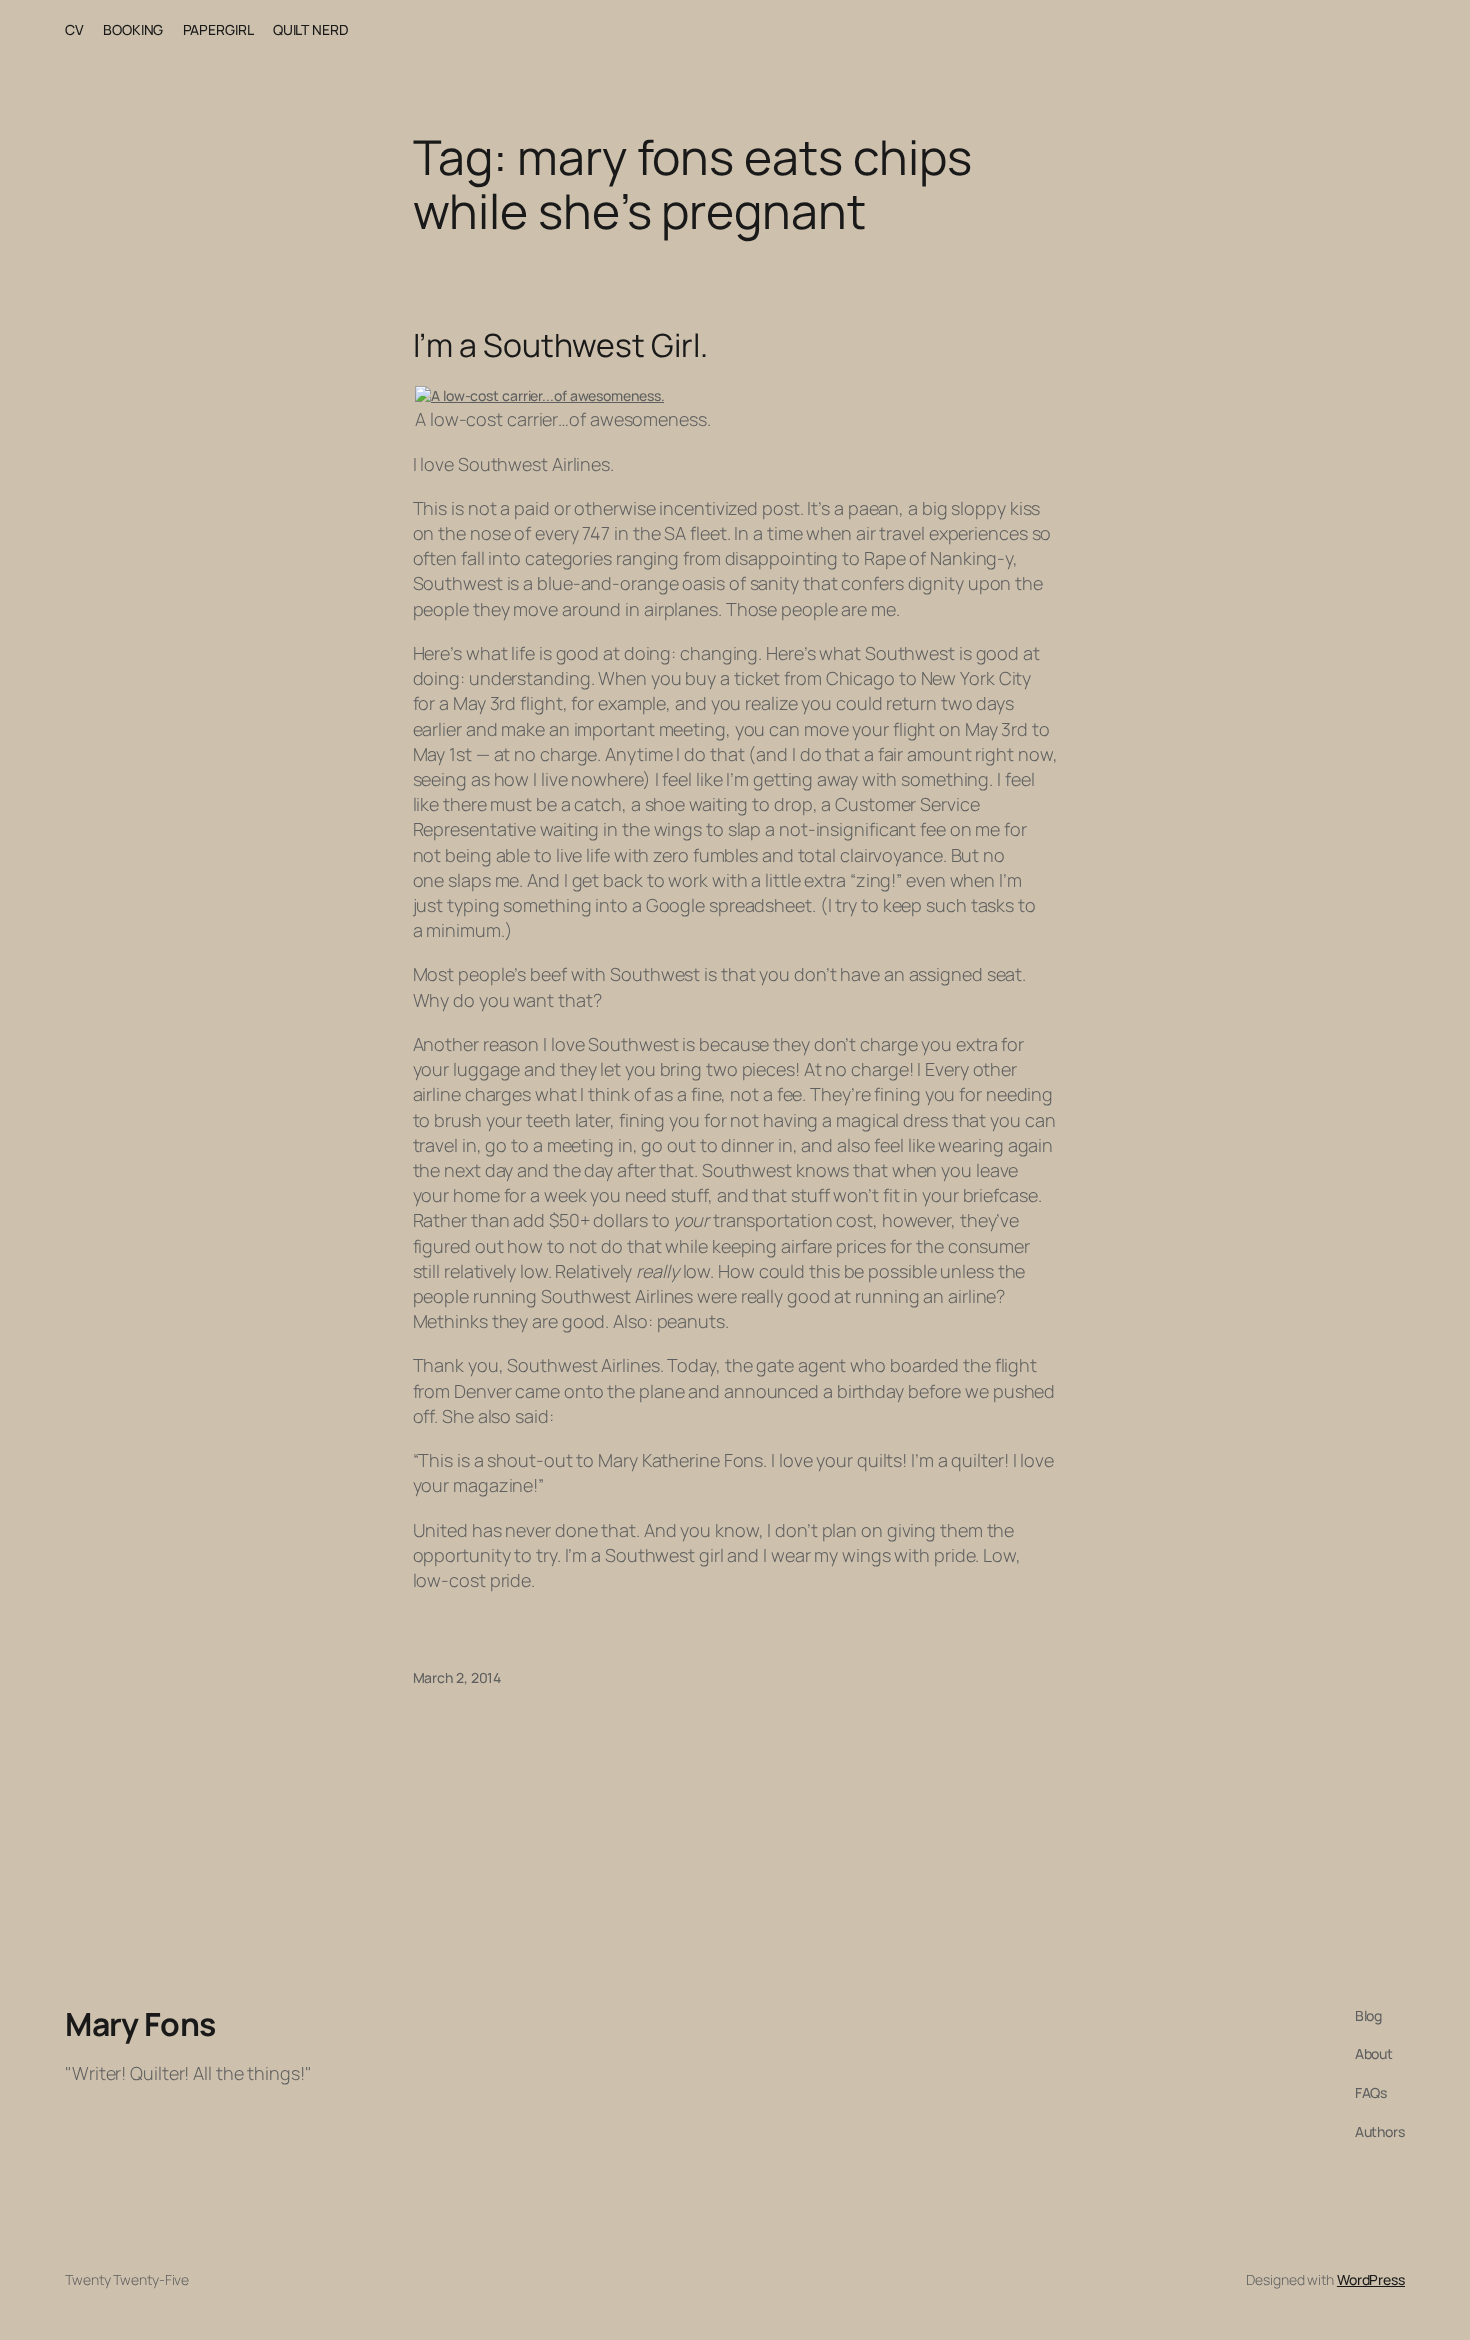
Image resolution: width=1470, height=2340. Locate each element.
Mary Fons (140, 2024)
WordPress (1371, 2279)
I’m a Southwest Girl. (560, 345)
